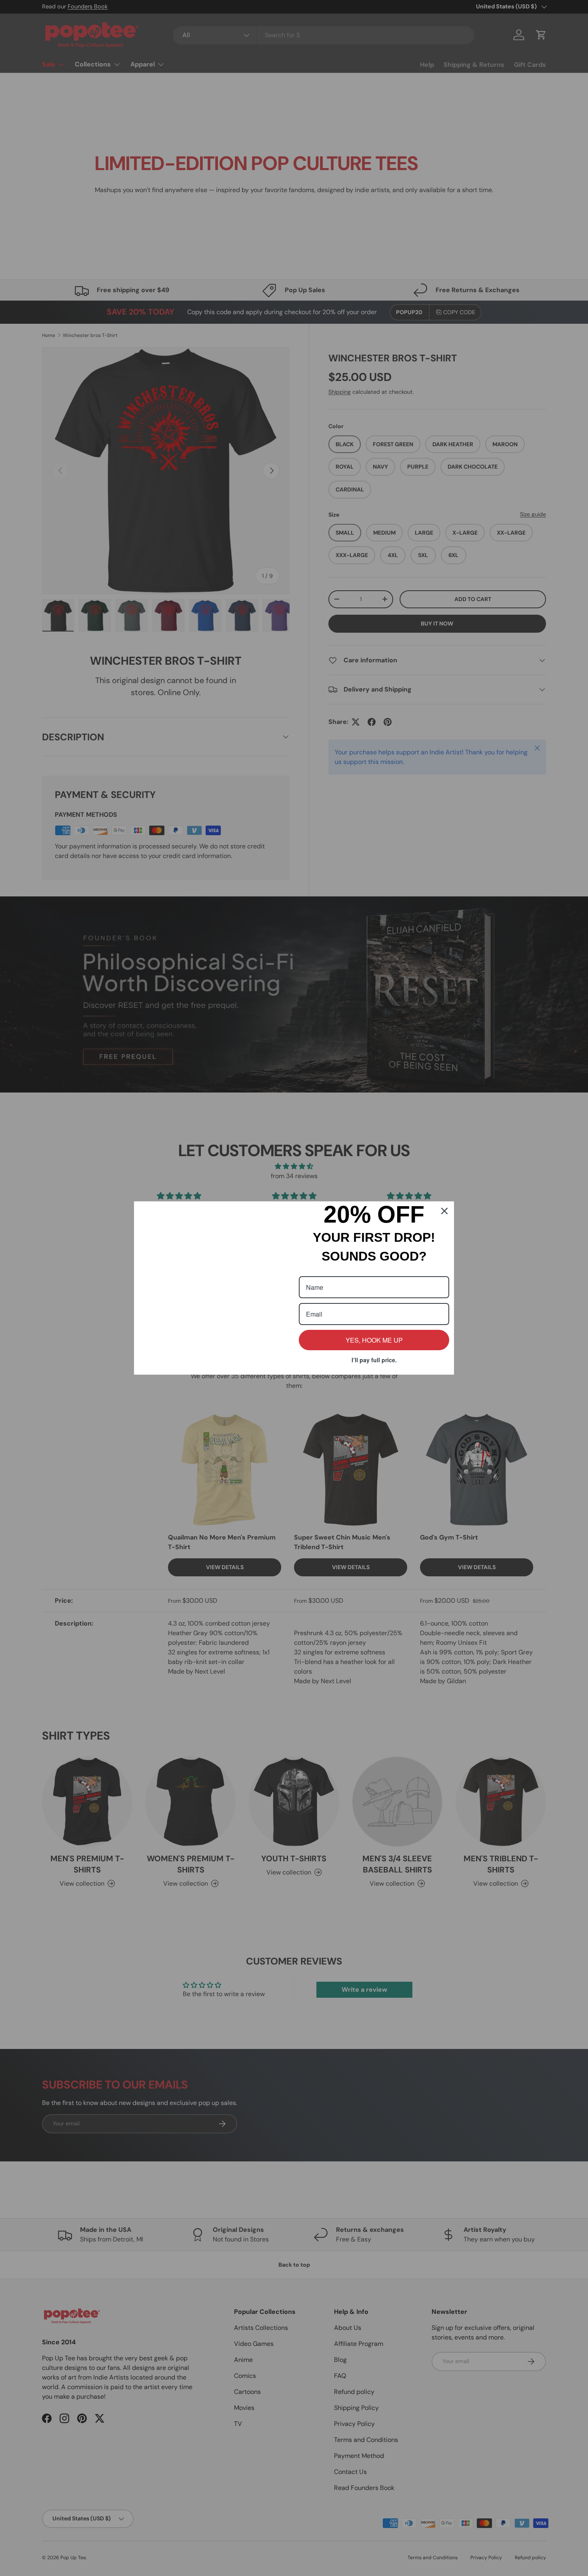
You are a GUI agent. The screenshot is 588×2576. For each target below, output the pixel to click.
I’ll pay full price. (374, 1360)
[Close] (444, 1211)
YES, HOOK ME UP (374, 1340)
